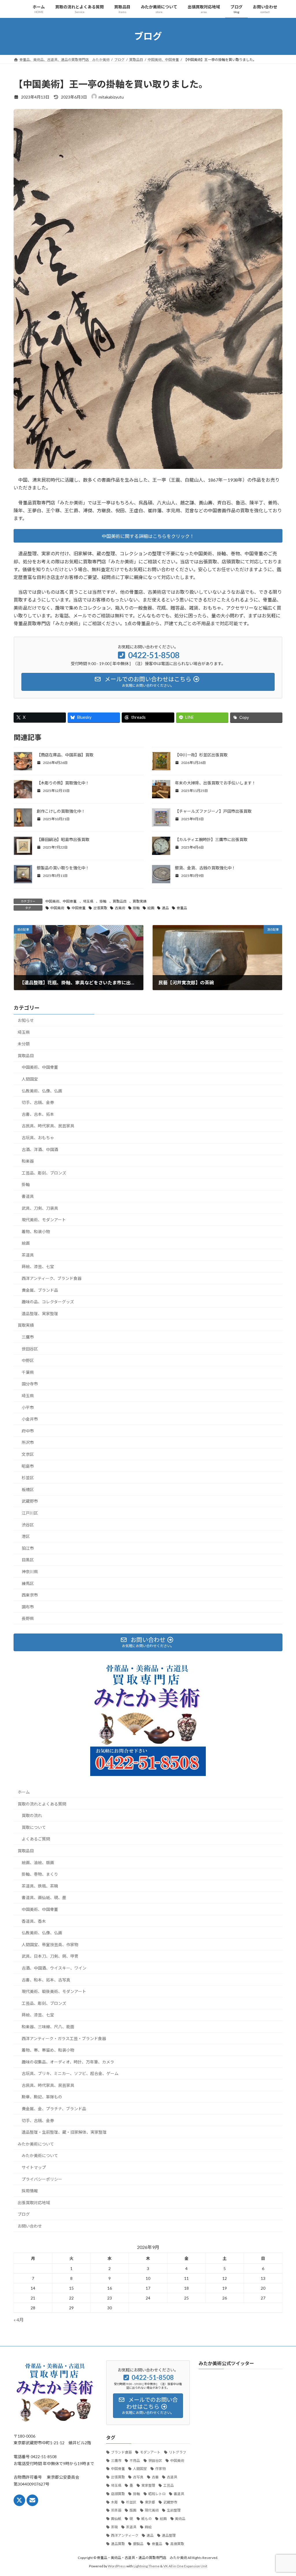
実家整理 (148, 2485)
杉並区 (28, 1478)
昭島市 (28, 1466)
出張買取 (100, 908)
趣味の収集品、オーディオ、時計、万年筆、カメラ (68, 2062)
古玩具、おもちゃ (38, 1138)
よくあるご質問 (36, 1839)
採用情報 (30, 2191)
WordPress (117, 2566)
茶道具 (28, 1255)
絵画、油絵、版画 (38, 1863)
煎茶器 (116, 2510)
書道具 (28, 1196)
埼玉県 (88, 901)
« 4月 (19, 2320)
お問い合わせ (30, 2226)
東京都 (150, 2502)
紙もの (147, 2519)
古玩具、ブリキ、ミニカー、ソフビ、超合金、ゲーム (70, 2073)
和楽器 (28, 1161)
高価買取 (177, 2544)
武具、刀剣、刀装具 (40, 1208)
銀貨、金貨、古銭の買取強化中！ (205, 868)
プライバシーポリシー (42, 2179)
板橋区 (28, 1490)
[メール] (32, 2500)
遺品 (165, 908)
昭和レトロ (157, 2494)
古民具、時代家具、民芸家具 (48, 1126)
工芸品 (169, 2485)
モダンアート (150, 2452)
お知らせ (26, 1020)
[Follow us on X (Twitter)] (19, 2500)
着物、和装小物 (36, 1232)
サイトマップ (34, 2167)
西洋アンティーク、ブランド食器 (52, 1278)
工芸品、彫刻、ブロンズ (44, 1173)
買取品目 (120, 901)
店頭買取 (118, 2494)
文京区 (28, 1454)
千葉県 (28, 1372)
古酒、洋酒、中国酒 (40, 1149)
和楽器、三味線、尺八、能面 (48, 2027)
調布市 (28, 1607)
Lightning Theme (147, 2566)
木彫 (114, 2502)
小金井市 (30, 1419)
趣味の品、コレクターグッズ (48, 1302)
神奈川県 (30, 1572)
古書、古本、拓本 (38, 1114)
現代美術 (152, 2510)
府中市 (28, 1431)
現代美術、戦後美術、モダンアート (54, 1991)
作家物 (160, 2469)
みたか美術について (36, 2144)
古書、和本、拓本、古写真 (46, 1980)
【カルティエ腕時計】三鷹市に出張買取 (211, 839)
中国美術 (57, 908)
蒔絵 (148, 2527)
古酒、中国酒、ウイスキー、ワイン (54, 1968)
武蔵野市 (30, 1501)
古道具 (172, 2477)
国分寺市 (30, 1384)
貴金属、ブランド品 (40, 1290)
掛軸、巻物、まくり (40, 1874)
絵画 (151, 908)
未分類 (24, 1044)
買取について (34, 1827)
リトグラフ (177, 2452)
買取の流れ (32, 1815)
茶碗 (114, 2527)
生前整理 (174, 2510)
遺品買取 (118, 2544)
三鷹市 (28, 1337)
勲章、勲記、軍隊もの (42, 2097)
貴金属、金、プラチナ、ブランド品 (54, 2109)
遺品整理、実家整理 (40, 1314)
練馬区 (28, 1583)
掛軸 (103, 901)
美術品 (180, 2519)
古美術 (120, 908)
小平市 (28, 1407)
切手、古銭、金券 (38, 1102)
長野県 (28, 1618)
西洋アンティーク (125, 2535)
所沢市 (28, 1442)
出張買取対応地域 (34, 2203)
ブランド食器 (121, 2452)
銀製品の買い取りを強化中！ (63, 868)
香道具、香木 (34, 1921)
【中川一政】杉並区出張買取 (201, 755)
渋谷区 (28, 1524)
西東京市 (30, 1595)
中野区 (28, 1360)
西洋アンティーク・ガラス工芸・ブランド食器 (64, 2038)
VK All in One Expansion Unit (185, 2566)
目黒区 (28, 1560)
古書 (155, 2477)
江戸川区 (30, 1513)
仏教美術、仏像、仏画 (42, 1091)
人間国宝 (30, 1079)
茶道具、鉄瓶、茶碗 (40, 1886)
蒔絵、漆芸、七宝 (38, 1266)
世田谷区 (30, 1349)
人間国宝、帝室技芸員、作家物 (50, 1945)
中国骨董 (79, 908)
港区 (26, 1536)
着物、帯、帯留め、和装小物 (48, 2050)
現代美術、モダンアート (44, 1220)
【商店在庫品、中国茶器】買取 (65, 755)
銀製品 (138, 2544)
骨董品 (182, 908)
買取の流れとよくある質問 (42, 1804)
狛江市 (28, 1548)
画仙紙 (116, 2519)
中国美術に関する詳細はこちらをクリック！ (148, 536)
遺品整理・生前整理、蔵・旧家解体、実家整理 (64, 2132)
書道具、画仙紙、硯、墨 (46, 1897)
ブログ (24, 2214)
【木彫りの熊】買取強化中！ (63, 783)
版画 (133, 2510)
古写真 (138, 2477)
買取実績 (140, 901)
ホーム (24, 1792)
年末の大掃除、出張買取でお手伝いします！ (215, 783)
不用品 (135, 2461)
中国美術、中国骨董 (61, 901)
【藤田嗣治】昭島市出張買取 (63, 839)
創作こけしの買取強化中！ (61, 811)
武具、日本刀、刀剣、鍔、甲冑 (50, 1956)
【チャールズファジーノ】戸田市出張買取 (213, 811)
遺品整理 (169, 2535)
